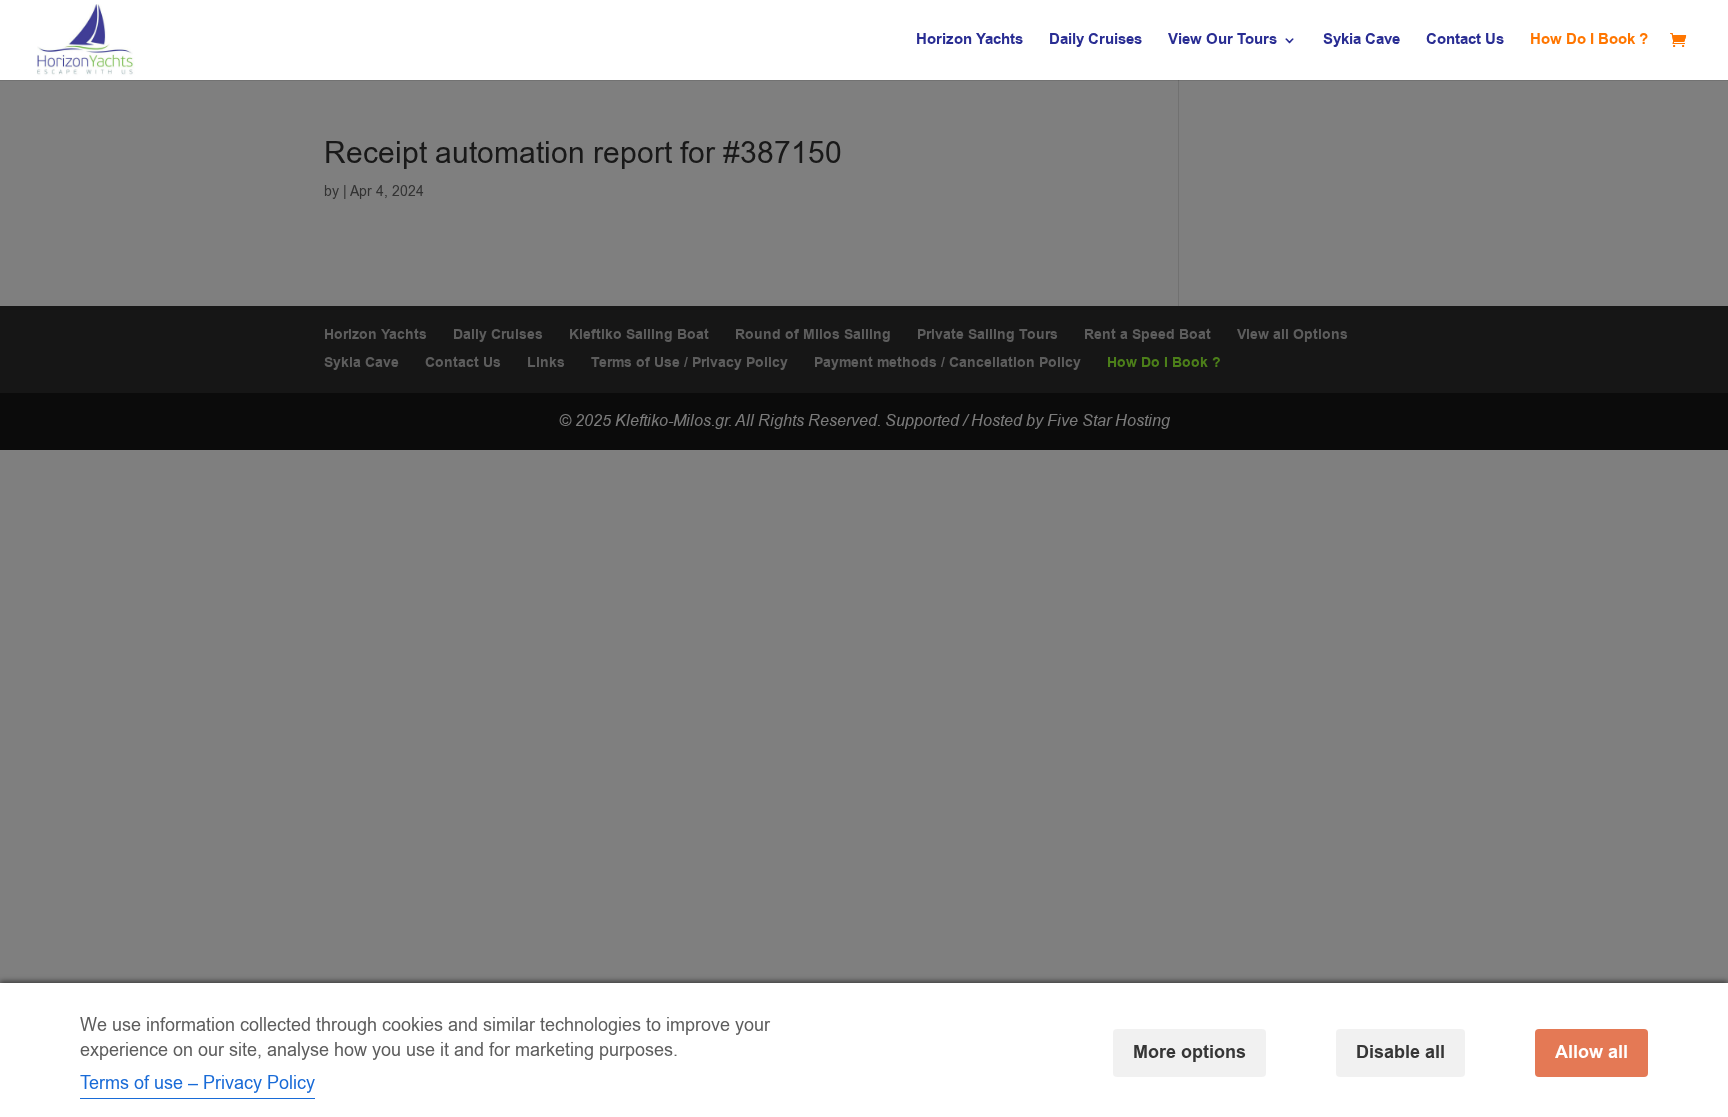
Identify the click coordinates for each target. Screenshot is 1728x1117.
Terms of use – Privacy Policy (197, 1083)
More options (1189, 1052)
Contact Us (1465, 41)
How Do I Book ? (1589, 41)
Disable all (1400, 1052)
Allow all (1591, 1052)
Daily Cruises (1095, 41)
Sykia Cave (1361, 41)
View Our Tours (1222, 41)
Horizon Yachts (969, 41)
